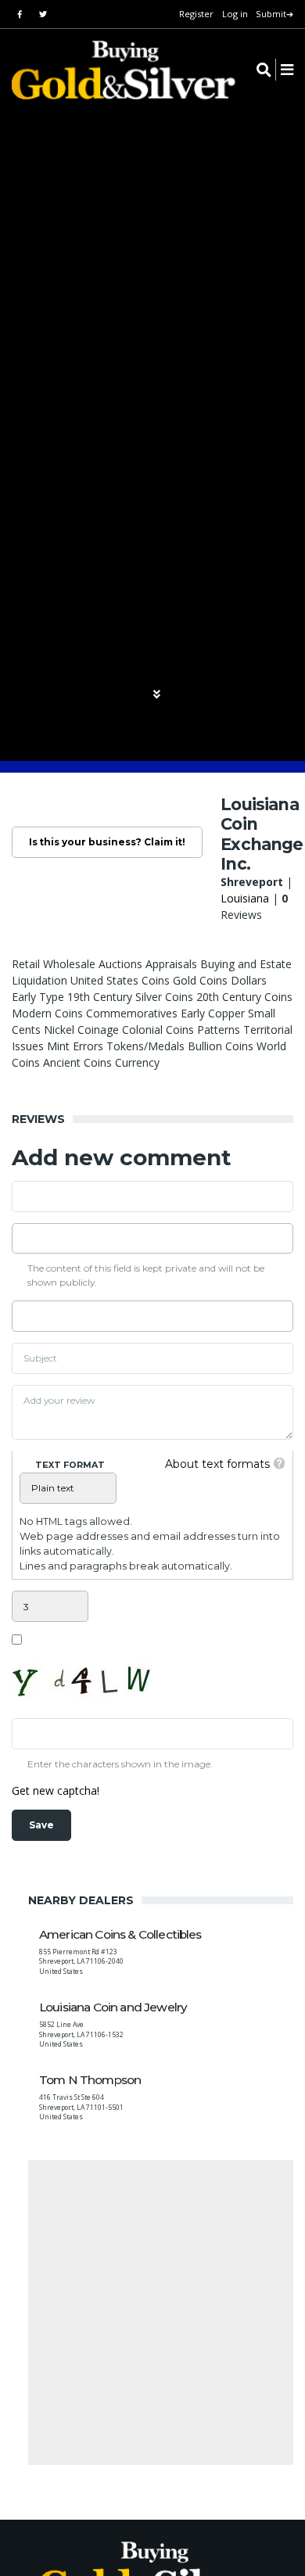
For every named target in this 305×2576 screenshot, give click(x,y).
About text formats (217, 1464)
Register (196, 14)
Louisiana (245, 898)
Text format (70, 1465)
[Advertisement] (152, 2312)
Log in (235, 14)
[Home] (113, 70)
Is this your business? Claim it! (107, 842)
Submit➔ (274, 14)
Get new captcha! (56, 1790)
